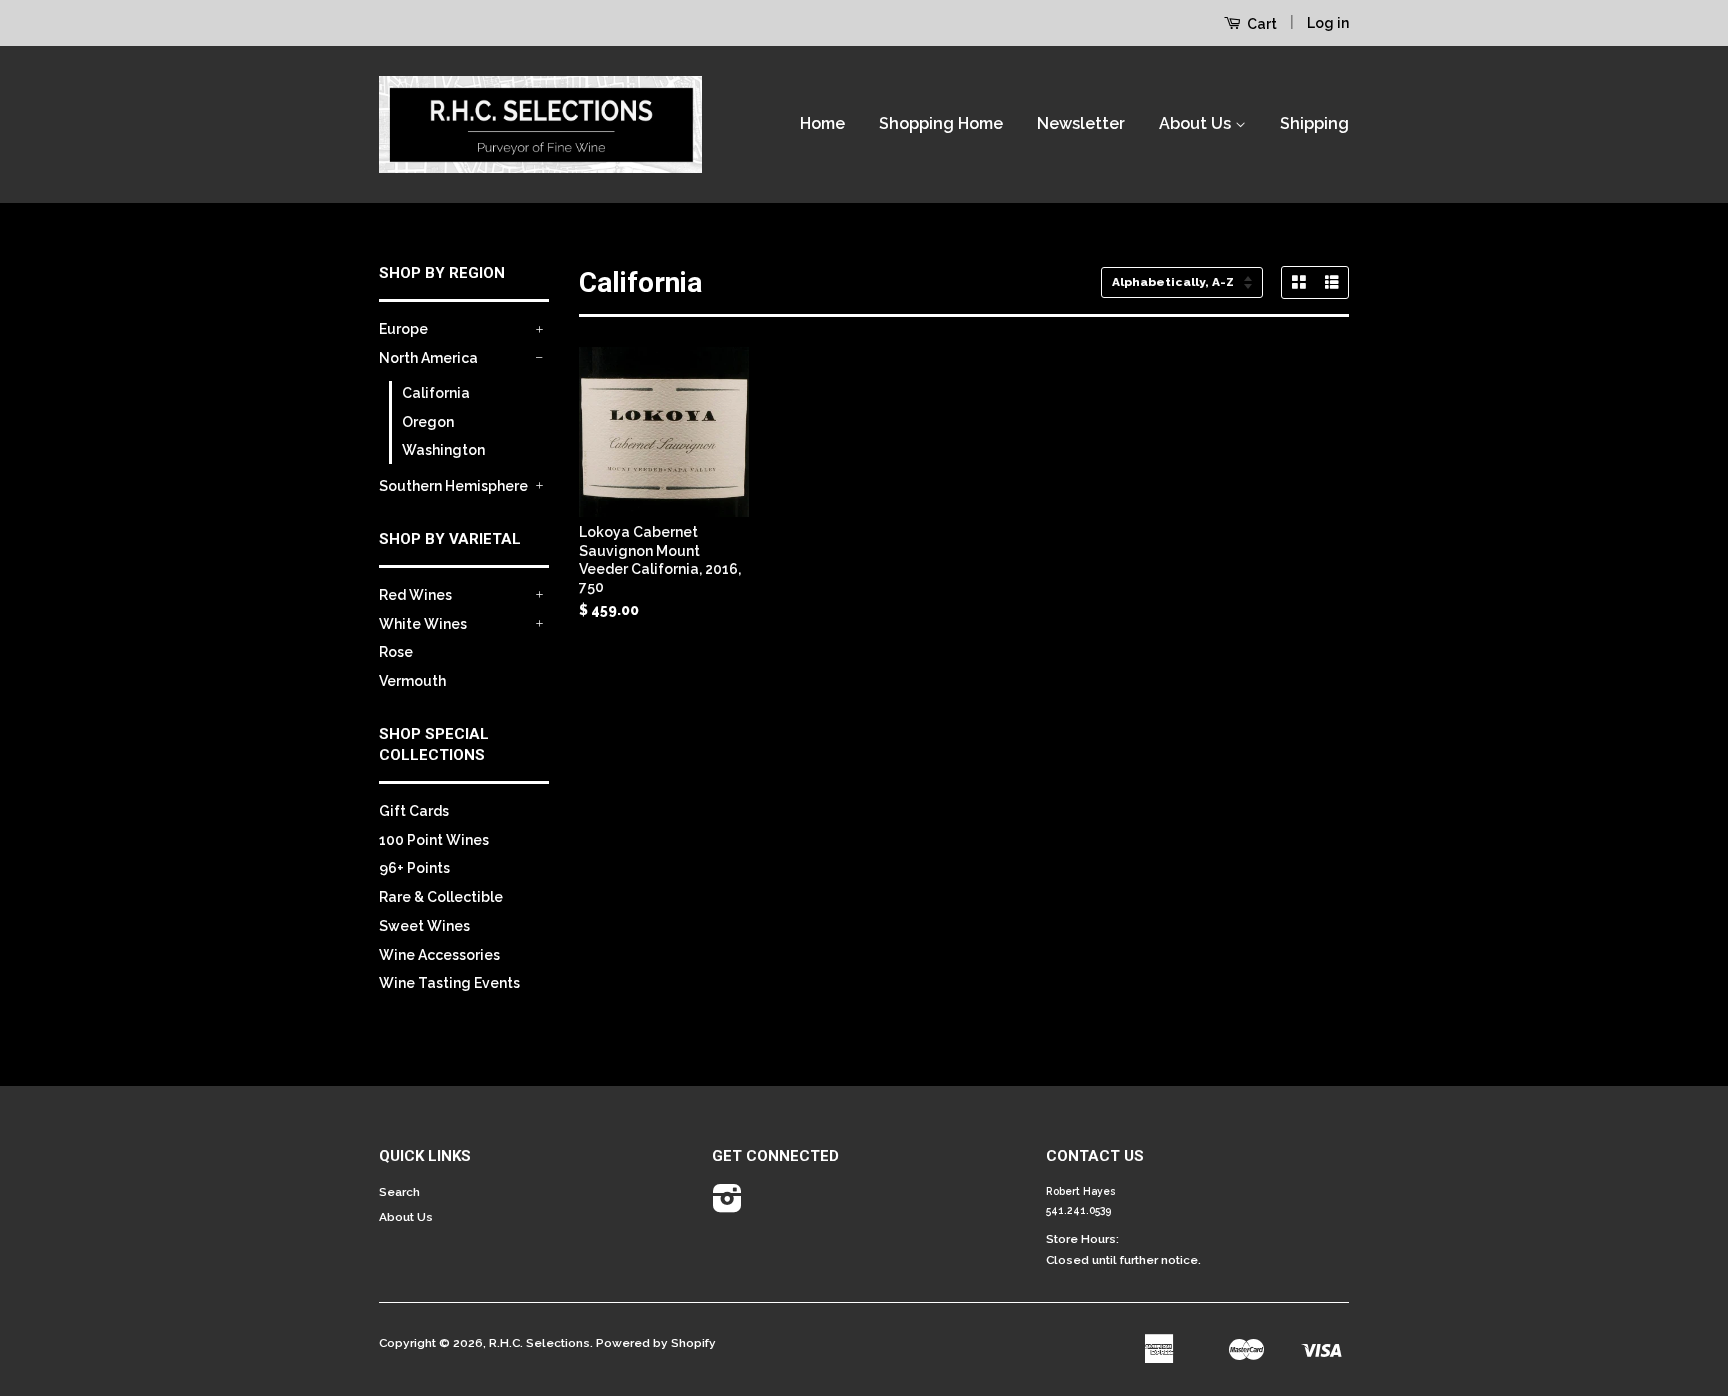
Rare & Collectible (441, 897)
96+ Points (414, 868)
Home (822, 123)
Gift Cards (414, 811)
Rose (396, 652)
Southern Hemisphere (453, 486)
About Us (1197, 123)
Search (399, 1192)
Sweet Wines (424, 926)
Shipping (1314, 123)
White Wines (423, 624)
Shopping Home (941, 123)
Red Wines (415, 595)
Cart (1260, 24)
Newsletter (1081, 123)
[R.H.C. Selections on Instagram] (727, 1206)
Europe (403, 329)
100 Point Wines (434, 840)
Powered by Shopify (656, 1343)
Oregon (428, 422)
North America (428, 358)
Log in (1328, 23)
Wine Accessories (439, 955)
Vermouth (412, 681)
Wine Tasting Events (449, 983)
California (436, 393)
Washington (443, 450)
